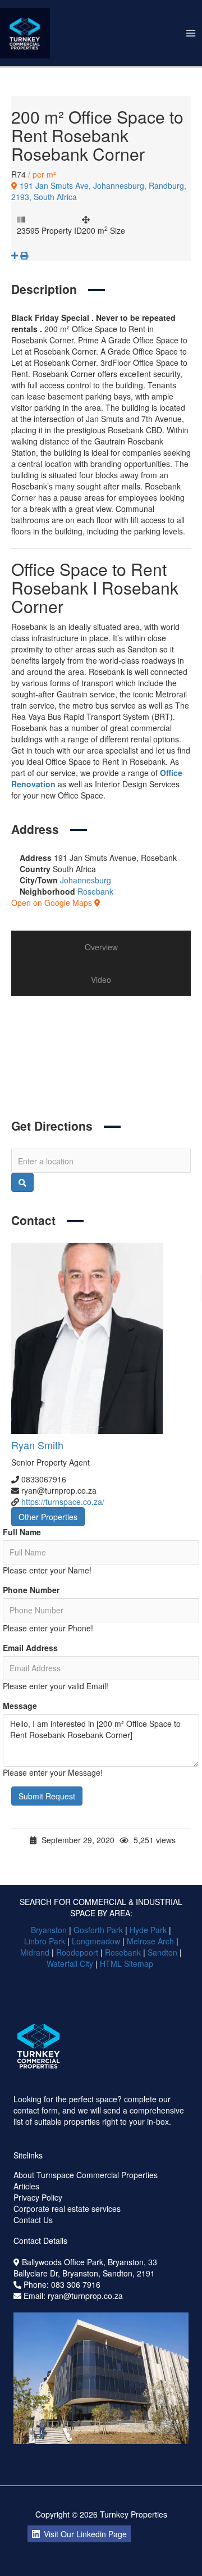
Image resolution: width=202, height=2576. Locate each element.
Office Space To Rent (128, 1081)
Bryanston (49, 1930)
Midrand (35, 1952)
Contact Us (33, 2220)
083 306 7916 (76, 2284)
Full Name (22, 1532)
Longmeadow (96, 1941)
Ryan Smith (37, 1445)
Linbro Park (45, 1941)
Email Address (30, 1648)
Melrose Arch (150, 1941)
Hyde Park (148, 1930)
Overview (101, 947)
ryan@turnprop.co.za (85, 2296)
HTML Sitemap (128, 1963)
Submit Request (47, 1796)
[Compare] (16, 255)
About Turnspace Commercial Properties (86, 2175)
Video (101, 979)
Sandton (162, 1952)
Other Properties (48, 1517)
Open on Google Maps (53, 902)
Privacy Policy (38, 2197)
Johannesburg (86, 880)
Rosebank (95, 891)
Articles (26, 2186)
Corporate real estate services (67, 2208)
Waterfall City (70, 1963)
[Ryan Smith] (101, 1339)
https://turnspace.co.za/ (63, 1502)
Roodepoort (77, 1952)
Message (20, 1706)
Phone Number (31, 1590)
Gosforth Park (98, 1930)
